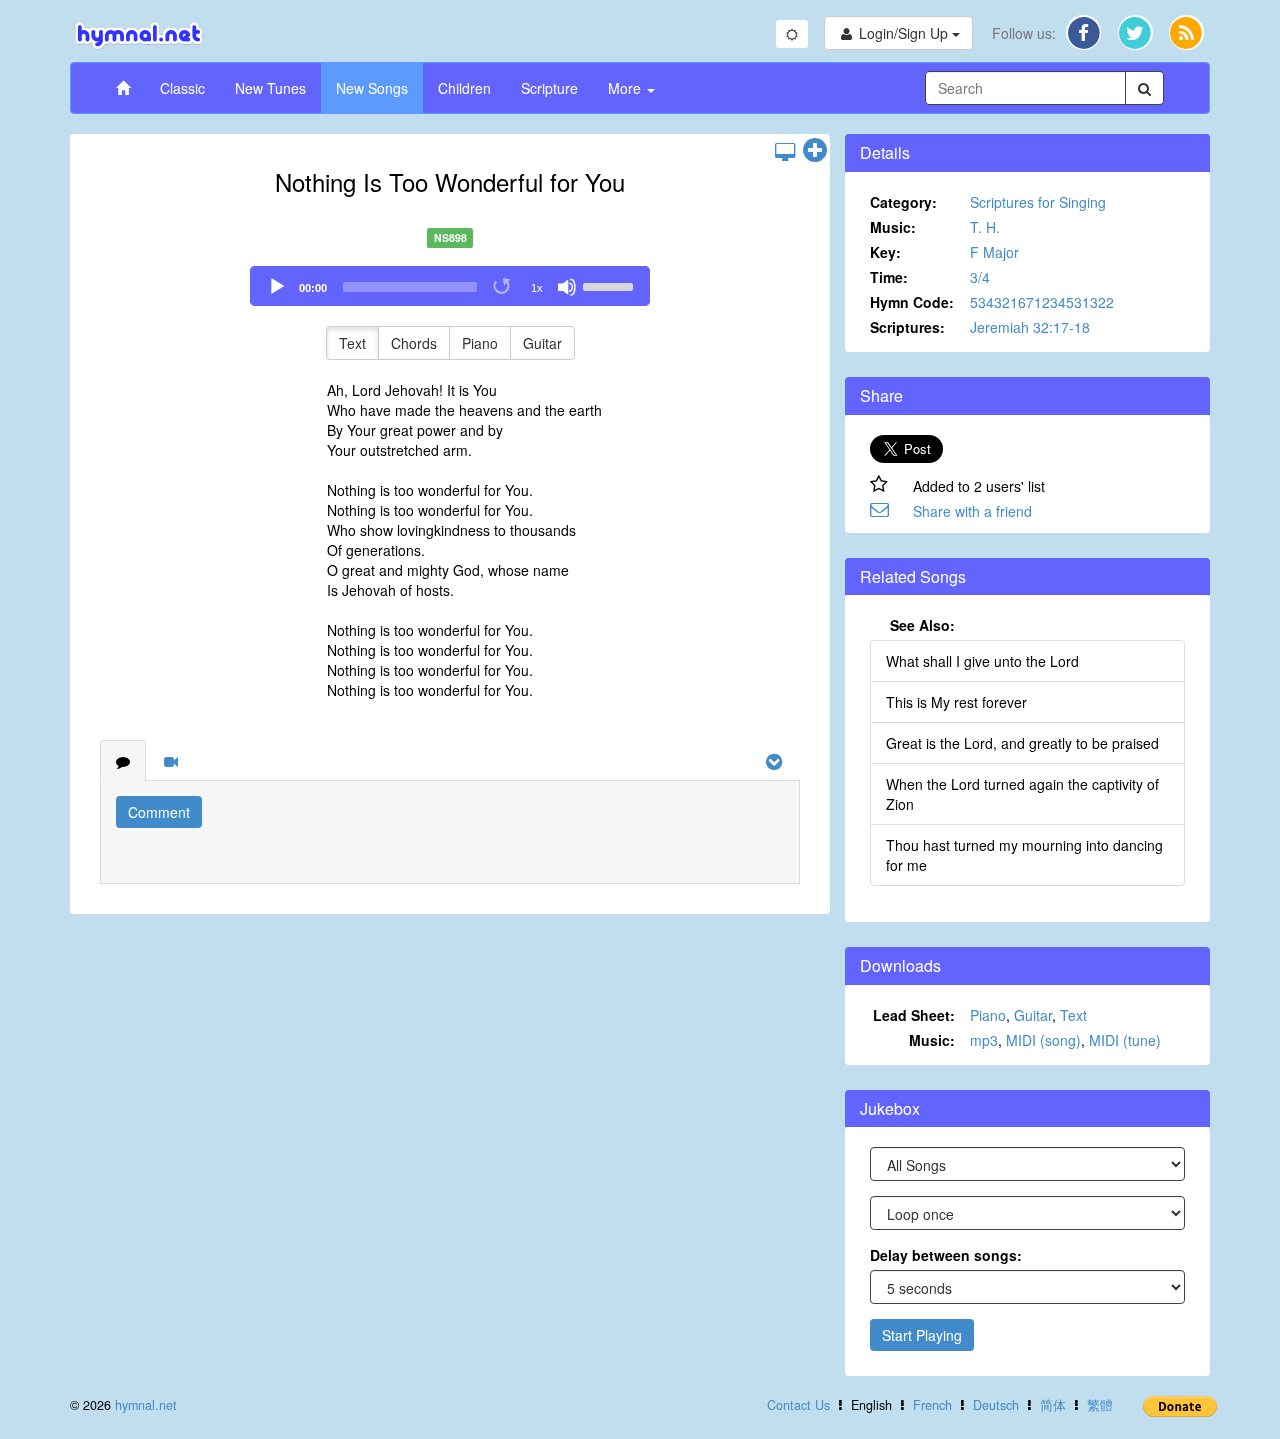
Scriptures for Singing (1038, 202)
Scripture (549, 88)
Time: (889, 277)
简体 (1053, 1405)
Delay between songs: (946, 1255)
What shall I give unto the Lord (982, 661)
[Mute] (567, 287)
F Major (994, 252)
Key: (885, 252)
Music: (893, 227)
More (626, 88)
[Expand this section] (815, 151)
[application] (450, 286)
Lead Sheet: (914, 1015)
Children (464, 88)
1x (537, 288)
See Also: (922, 625)
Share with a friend (972, 511)
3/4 (980, 277)
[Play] (277, 287)
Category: (903, 202)
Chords (414, 343)
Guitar (542, 343)
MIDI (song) (1043, 1040)
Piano (480, 343)
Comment (159, 812)
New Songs (372, 88)
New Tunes (270, 88)
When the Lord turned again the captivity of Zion (1022, 794)
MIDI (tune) (1125, 1040)
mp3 (984, 1040)
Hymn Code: (912, 302)
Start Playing (922, 1335)
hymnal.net (146, 1405)
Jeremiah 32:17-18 (1030, 327)
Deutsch (996, 1405)
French (932, 1405)
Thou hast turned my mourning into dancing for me (1024, 855)
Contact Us (798, 1405)
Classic (182, 88)
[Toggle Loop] (503, 287)
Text (352, 343)
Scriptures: (907, 327)
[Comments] (123, 761)
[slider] (611, 285)
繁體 (1100, 1405)
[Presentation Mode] (785, 151)
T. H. (985, 227)
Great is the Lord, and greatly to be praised (1022, 743)
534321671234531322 (1042, 302)
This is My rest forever (956, 702)
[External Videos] (171, 761)
